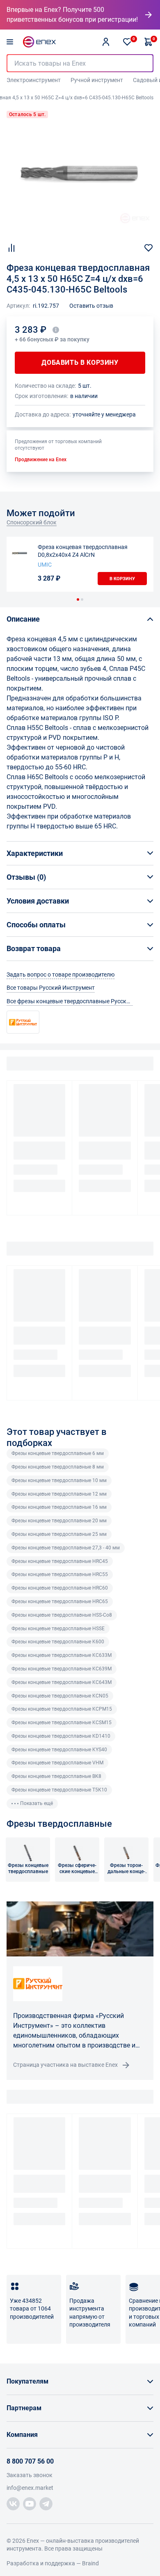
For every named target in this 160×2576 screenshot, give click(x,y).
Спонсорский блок (32, 522)
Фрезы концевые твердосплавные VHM (57, 1763)
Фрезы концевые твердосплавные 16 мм (59, 1507)
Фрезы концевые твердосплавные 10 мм (59, 1480)
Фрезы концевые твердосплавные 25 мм (59, 1534)
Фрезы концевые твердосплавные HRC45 (60, 1561)
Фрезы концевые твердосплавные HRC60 (60, 1588)
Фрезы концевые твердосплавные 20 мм (59, 1521)
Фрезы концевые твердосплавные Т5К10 (59, 1790)
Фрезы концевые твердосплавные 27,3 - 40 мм (66, 1548)
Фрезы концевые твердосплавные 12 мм (59, 1494)
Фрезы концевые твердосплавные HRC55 (60, 1574)
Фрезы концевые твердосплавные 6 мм (58, 1453)
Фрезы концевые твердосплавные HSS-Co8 (62, 1615)
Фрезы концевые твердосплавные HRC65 (60, 1601)
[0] (127, 42)
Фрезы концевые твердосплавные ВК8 (56, 1776)
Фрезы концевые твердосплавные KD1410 (61, 1736)
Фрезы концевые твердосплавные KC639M (62, 1669)
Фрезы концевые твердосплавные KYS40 (59, 1750)
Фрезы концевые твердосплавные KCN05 (60, 1696)
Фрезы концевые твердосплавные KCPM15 (62, 1709)
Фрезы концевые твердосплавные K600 (58, 1642)
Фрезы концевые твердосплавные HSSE (58, 1629)
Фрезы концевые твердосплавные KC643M (62, 1682)
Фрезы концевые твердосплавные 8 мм (58, 1467)
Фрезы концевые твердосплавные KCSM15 (62, 1723)
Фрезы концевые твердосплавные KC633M (62, 1655)
